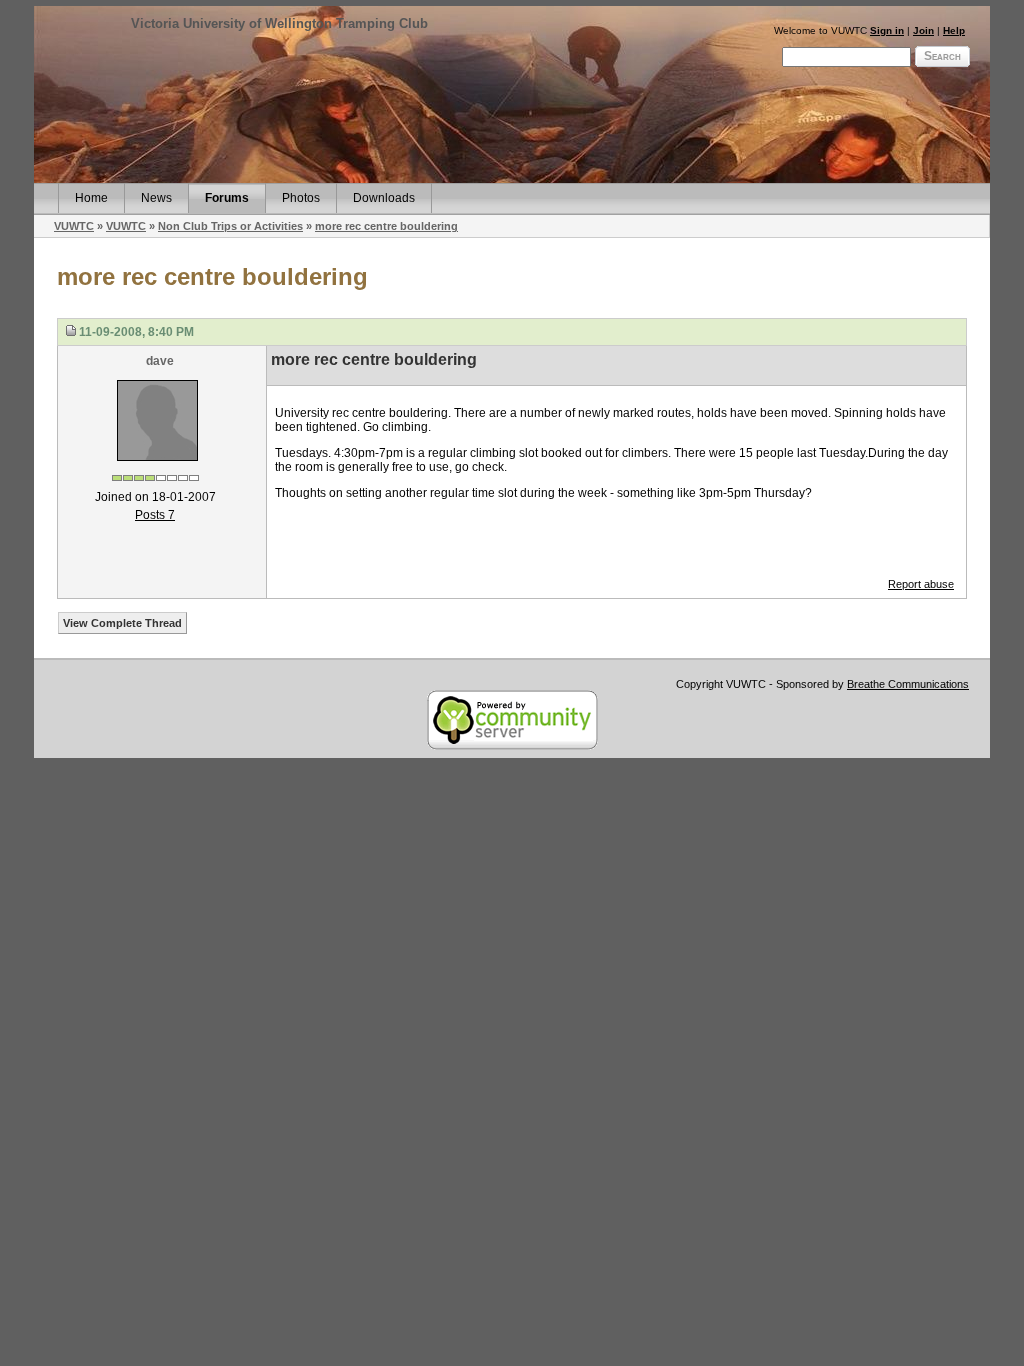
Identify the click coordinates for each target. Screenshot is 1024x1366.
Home (91, 198)
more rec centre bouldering (386, 226)
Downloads (384, 198)
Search (942, 56)
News (156, 198)
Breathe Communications (908, 684)
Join (923, 30)
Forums (227, 198)
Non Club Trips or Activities (230, 226)
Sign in (887, 30)
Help (954, 30)
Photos (301, 198)
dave (160, 361)
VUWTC (74, 226)
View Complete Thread (122, 623)
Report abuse (921, 584)
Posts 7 (155, 515)
